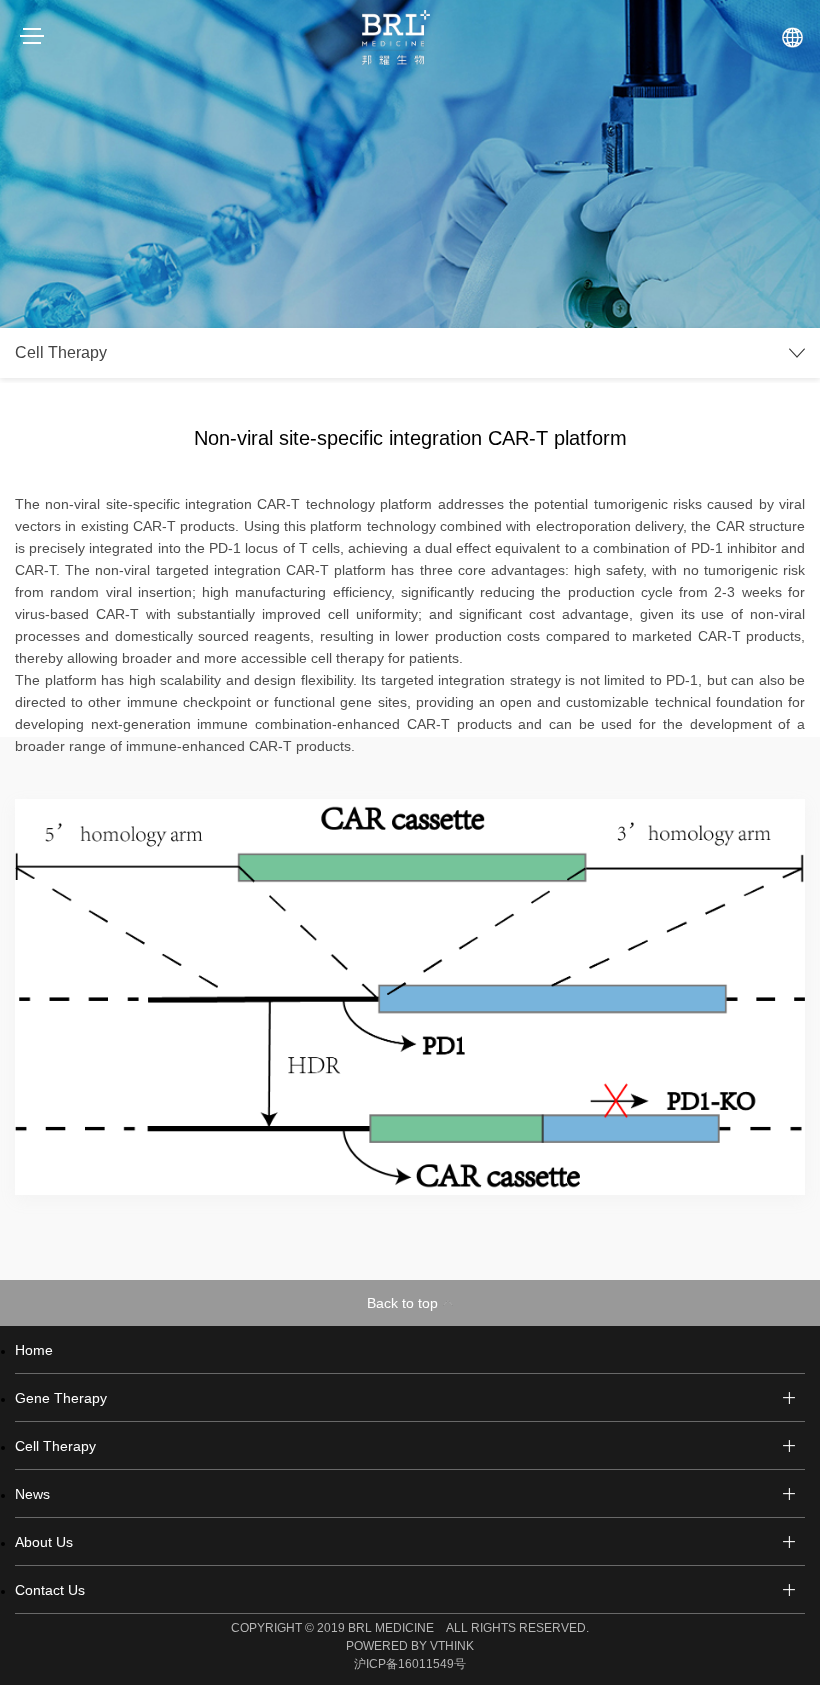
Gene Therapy (61, 1398)
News (32, 1494)
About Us (44, 1542)
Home (34, 1350)
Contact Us (50, 1590)
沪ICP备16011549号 (410, 1664)
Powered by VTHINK (410, 1646)
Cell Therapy (55, 1446)
